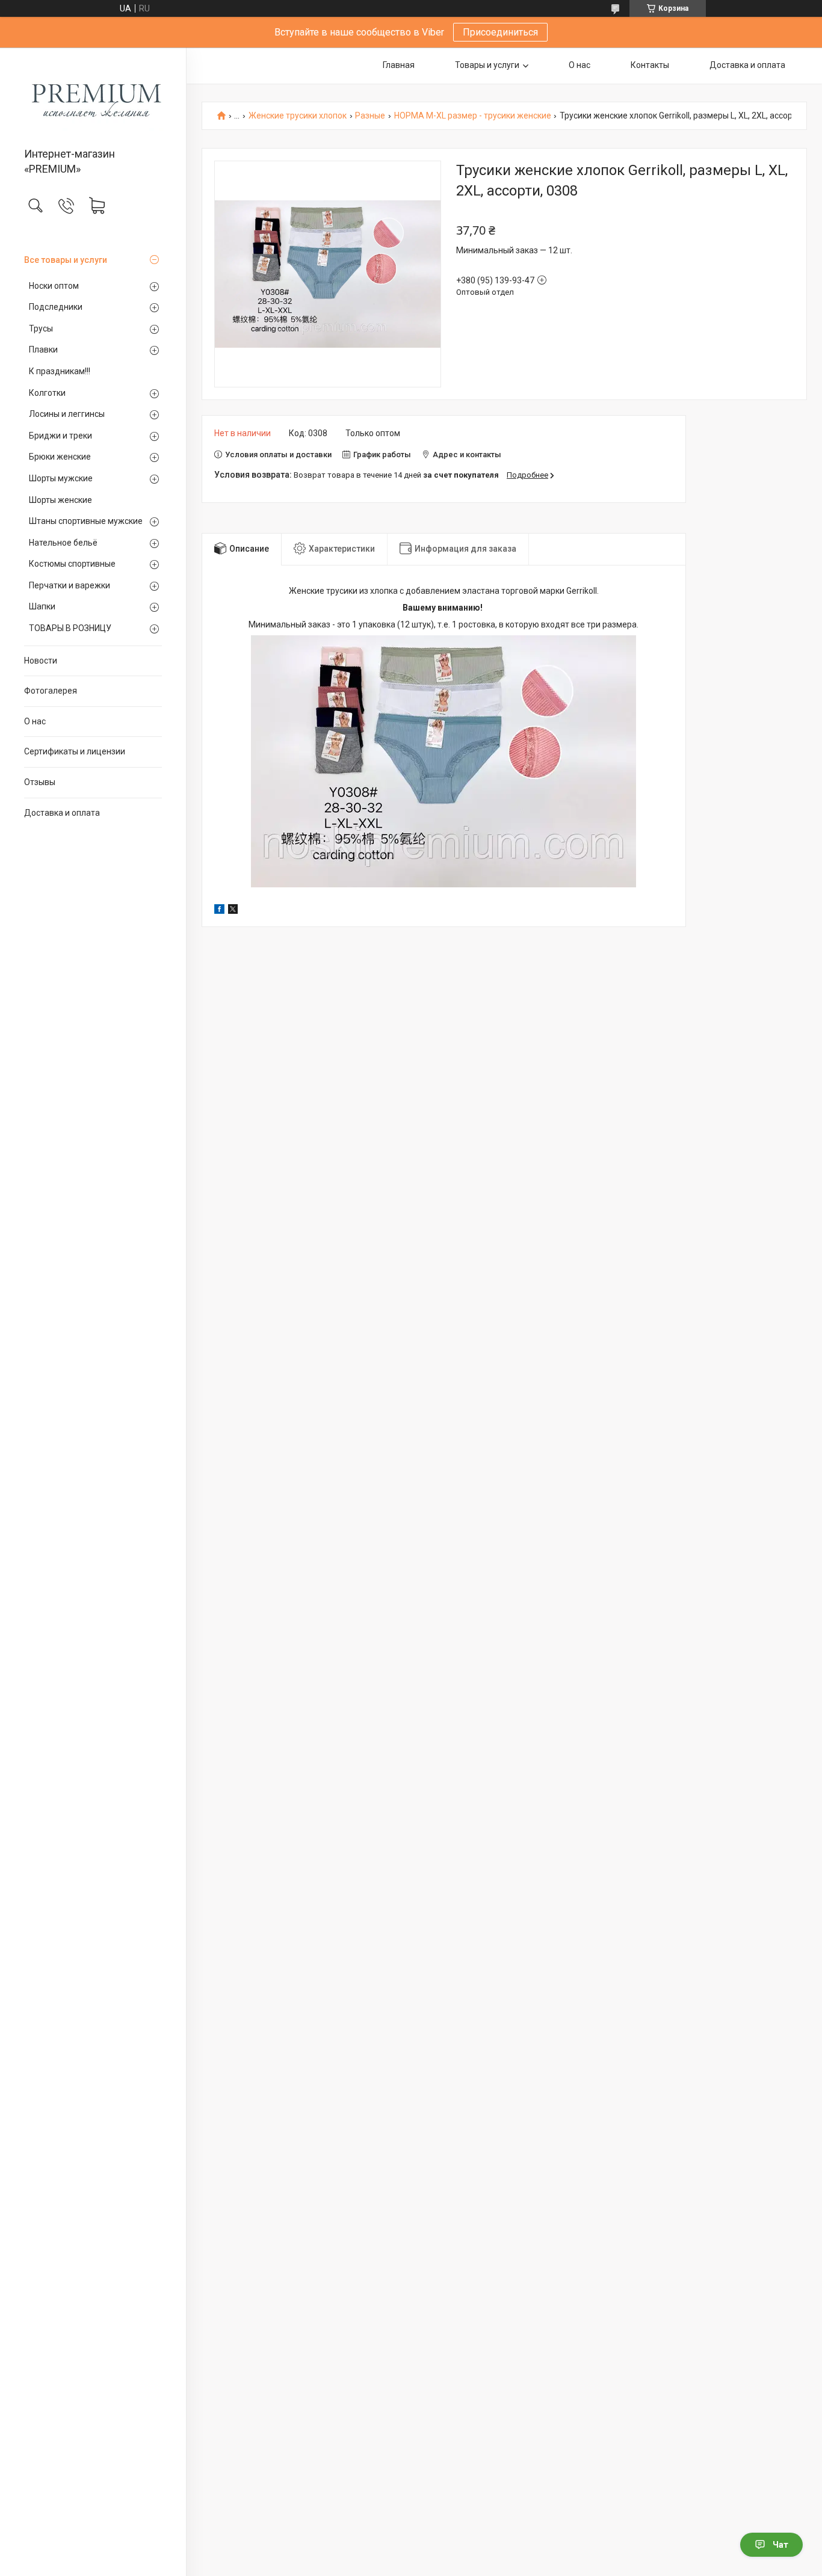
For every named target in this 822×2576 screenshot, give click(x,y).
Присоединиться (500, 32)
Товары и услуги (487, 65)
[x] (233, 911)
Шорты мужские (61, 478)
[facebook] (219, 911)
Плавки (43, 350)
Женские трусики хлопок (298, 116)
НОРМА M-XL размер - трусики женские (473, 116)
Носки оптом (54, 286)
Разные (370, 116)
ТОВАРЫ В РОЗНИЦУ (70, 628)
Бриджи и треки (60, 436)
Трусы (41, 328)
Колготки (47, 393)
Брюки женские (60, 457)
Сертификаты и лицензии (75, 751)
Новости (41, 661)
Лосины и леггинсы (67, 414)
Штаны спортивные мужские (86, 521)
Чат (780, 2545)
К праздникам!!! (60, 371)
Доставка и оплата (62, 813)
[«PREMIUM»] (93, 98)
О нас (35, 721)
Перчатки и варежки (70, 585)
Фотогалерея (51, 691)
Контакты (650, 65)
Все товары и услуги (66, 260)
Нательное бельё (63, 543)
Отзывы (40, 782)
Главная (399, 65)
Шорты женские (60, 500)
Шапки (42, 606)
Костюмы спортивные (72, 564)
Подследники (56, 307)
